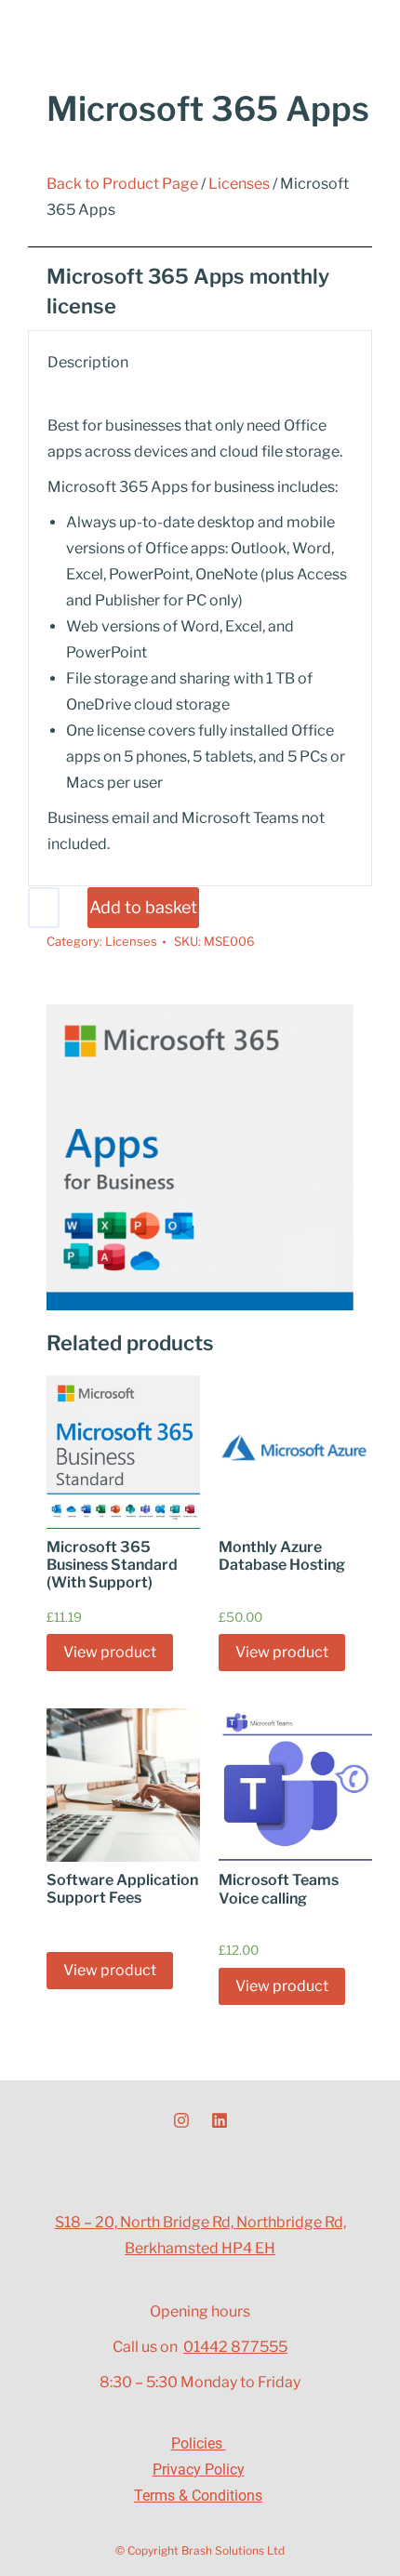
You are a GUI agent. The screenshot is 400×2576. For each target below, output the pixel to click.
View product (110, 1652)
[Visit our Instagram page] (181, 2120)
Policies (199, 2443)
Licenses (239, 184)
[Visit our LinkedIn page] (220, 2120)
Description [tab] (88, 362)
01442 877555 (235, 2347)
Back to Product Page (122, 184)
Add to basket (143, 907)
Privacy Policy (199, 2470)
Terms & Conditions (198, 2496)
